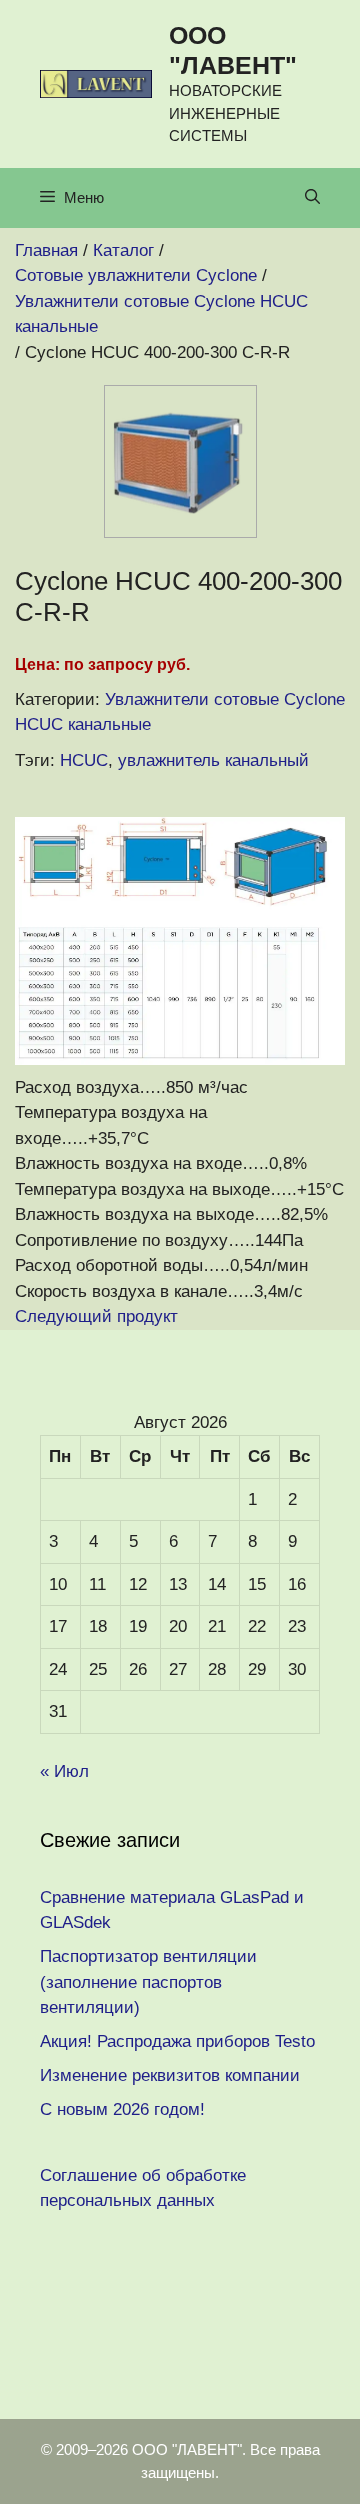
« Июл (64, 1771)
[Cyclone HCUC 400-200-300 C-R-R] (180, 532)
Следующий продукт (96, 1316)
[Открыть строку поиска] (312, 198)
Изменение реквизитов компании (170, 2075)
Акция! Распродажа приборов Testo (177, 2041)
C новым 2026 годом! (122, 2109)
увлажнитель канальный (213, 760)
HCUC (84, 760)
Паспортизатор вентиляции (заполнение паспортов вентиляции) (148, 1982)
